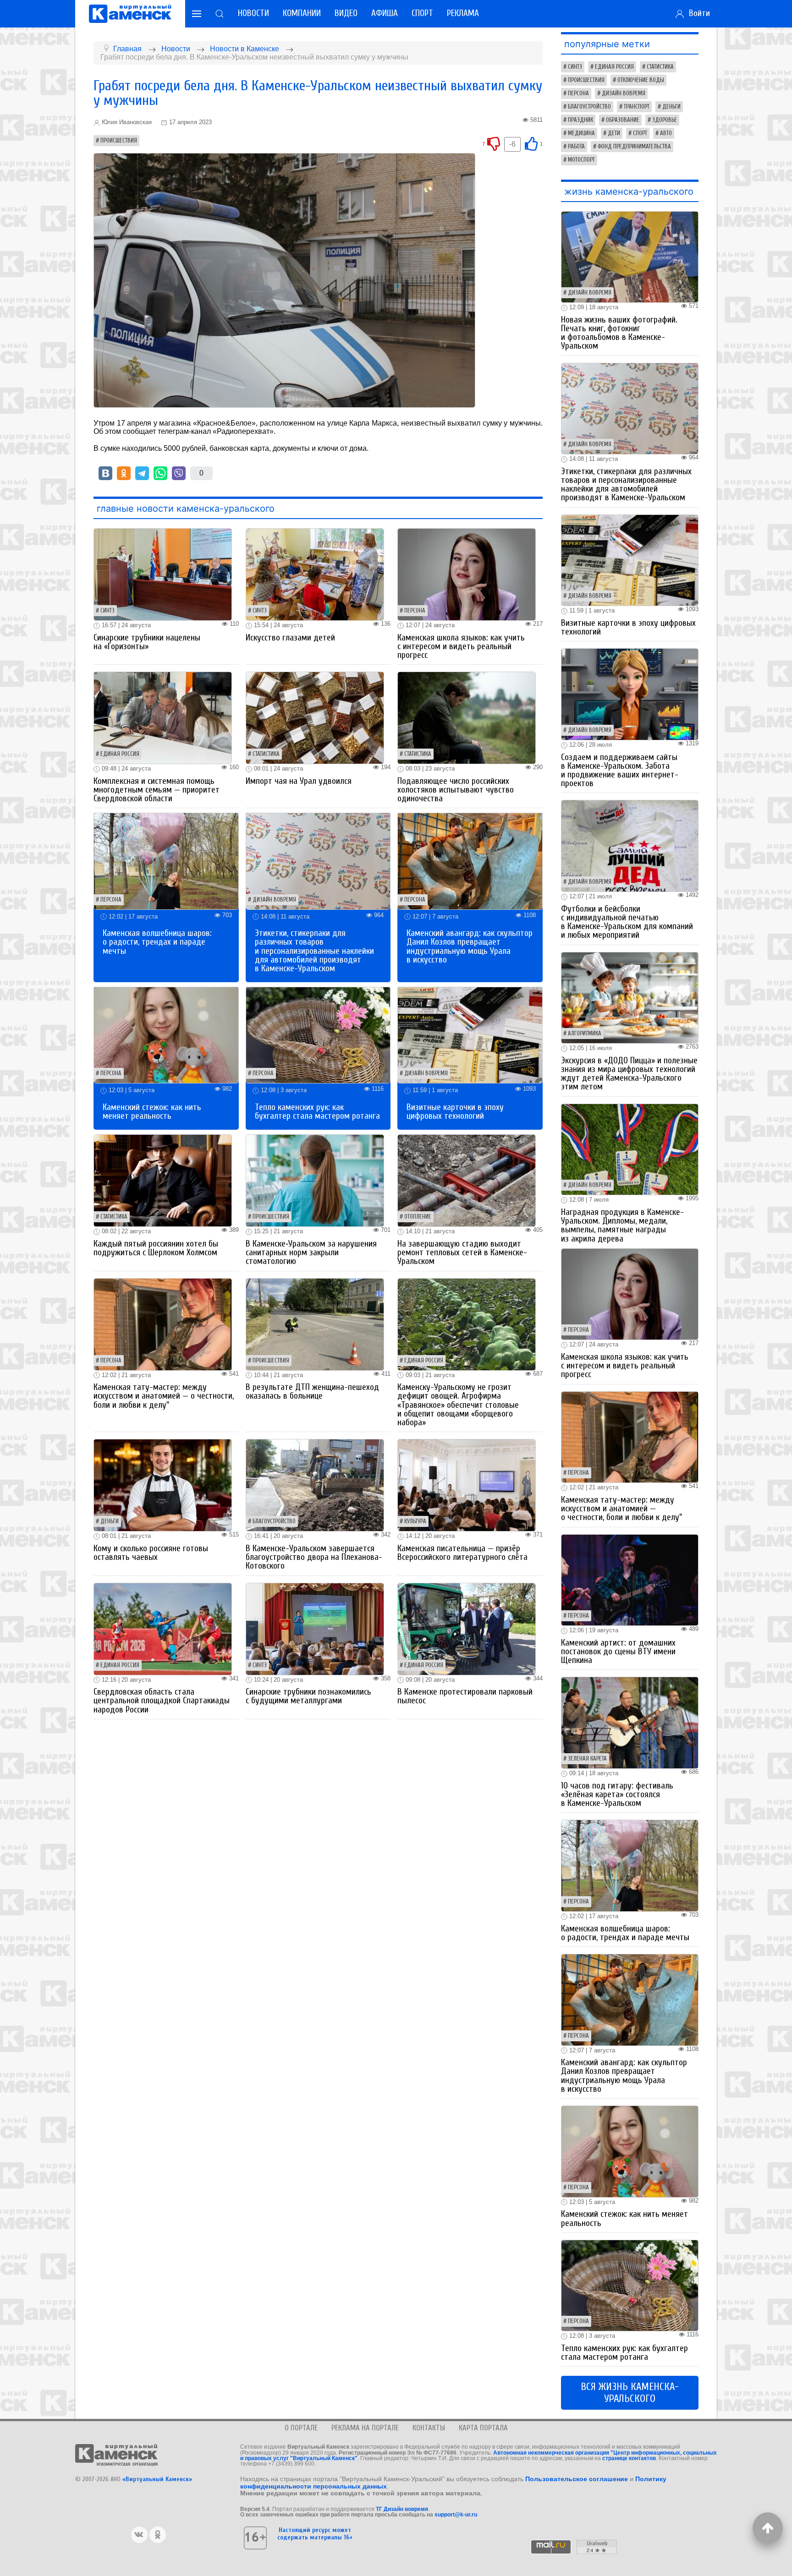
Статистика (266, 754)
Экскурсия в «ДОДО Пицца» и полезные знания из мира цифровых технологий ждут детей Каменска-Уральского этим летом (629, 1074)
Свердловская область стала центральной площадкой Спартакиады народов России (162, 1701)
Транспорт (637, 107)
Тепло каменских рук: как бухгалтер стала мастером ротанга (317, 1112)
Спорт (422, 13)
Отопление (418, 1217)
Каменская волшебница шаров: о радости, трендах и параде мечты (157, 942)
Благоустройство (274, 1521)
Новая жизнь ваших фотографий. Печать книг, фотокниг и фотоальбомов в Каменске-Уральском (619, 333)
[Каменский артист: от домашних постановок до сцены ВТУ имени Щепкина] (630, 1579)
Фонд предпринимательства (634, 147)
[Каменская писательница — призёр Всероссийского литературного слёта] (467, 1485)
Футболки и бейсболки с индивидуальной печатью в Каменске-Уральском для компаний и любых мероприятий (627, 922)
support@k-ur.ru (456, 2515)
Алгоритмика (585, 1034)
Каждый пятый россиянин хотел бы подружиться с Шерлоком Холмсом (156, 1248)
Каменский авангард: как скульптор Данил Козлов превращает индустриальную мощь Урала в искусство (470, 946)
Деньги (110, 1521)
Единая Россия (120, 754)
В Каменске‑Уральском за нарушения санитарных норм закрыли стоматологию (311, 1252)
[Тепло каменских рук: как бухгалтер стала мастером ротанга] (318, 1035)
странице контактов (629, 2458)
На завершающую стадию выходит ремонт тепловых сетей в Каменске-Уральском (462, 1252)
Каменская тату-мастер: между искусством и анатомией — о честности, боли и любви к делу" (164, 1396)
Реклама (463, 13)
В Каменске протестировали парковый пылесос (465, 1696)
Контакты (429, 2428)
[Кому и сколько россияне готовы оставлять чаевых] (163, 1485)
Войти (697, 13)
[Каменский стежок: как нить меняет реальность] (166, 1035)
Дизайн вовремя (274, 900)
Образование (623, 120)
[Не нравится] (494, 143)
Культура (415, 1521)
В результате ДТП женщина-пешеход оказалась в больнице (312, 1392)
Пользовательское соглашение (577, 2479)
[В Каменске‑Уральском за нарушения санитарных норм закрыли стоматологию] (315, 1180)
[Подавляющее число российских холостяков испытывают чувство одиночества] (467, 717)
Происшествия (119, 141)
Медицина (581, 133)
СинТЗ (107, 611)
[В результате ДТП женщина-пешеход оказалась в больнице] (315, 1324)
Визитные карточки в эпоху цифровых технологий (455, 1112)
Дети (614, 133)
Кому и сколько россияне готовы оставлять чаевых (151, 1553)
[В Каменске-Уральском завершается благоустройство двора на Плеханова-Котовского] (315, 1485)
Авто (666, 133)
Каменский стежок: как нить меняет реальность (152, 1112)
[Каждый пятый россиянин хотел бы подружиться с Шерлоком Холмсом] (163, 1180)
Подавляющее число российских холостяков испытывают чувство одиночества (456, 790)
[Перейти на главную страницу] (130, 14)
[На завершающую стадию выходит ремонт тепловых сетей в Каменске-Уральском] (467, 1180)
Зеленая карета (587, 1759)
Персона (415, 611)
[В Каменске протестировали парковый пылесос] (467, 1628)
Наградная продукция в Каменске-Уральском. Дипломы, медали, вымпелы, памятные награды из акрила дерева (622, 1225)
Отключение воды (641, 80)
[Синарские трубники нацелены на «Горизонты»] (163, 574)
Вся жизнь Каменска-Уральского (630, 2393)
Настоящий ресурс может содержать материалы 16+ (315, 2533)
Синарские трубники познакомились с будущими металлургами (308, 1696)
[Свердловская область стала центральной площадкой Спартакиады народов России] (163, 1628)
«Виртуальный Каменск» (157, 2479)
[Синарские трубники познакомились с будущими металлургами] (315, 1628)
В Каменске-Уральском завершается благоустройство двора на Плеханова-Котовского (314, 1557)
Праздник (580, 120)
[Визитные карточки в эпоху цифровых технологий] (470, 1035)
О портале (301, 2428)
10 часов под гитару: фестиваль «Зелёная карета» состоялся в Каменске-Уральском (617, 1794)
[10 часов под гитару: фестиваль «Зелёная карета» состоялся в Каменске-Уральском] (630, 1722)
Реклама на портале (365, 2428)
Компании (302, 13)
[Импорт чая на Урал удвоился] (315, 717)
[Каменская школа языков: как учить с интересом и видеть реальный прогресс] (467, 574)
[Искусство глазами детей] (315, 574)
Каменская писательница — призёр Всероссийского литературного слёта (462, 1553)
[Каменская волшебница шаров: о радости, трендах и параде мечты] (166, 861)
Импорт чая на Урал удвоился (299, 781)
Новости (253, 13)
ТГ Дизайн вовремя (402, 2509)
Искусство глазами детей (290, 638)
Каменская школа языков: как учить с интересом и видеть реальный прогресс (461, 646)
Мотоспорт (581, 160)
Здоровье (665, 120)
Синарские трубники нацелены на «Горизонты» (147, 642)
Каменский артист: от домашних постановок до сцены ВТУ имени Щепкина (618, 1652)
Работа (576, 147)
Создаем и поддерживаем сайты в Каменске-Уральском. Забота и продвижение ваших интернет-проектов (620, 771)
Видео (346, 13)
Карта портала (483, 2428)
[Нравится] (531, 143)
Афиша (385, 13)
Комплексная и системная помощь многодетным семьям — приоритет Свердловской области (157, 790)
